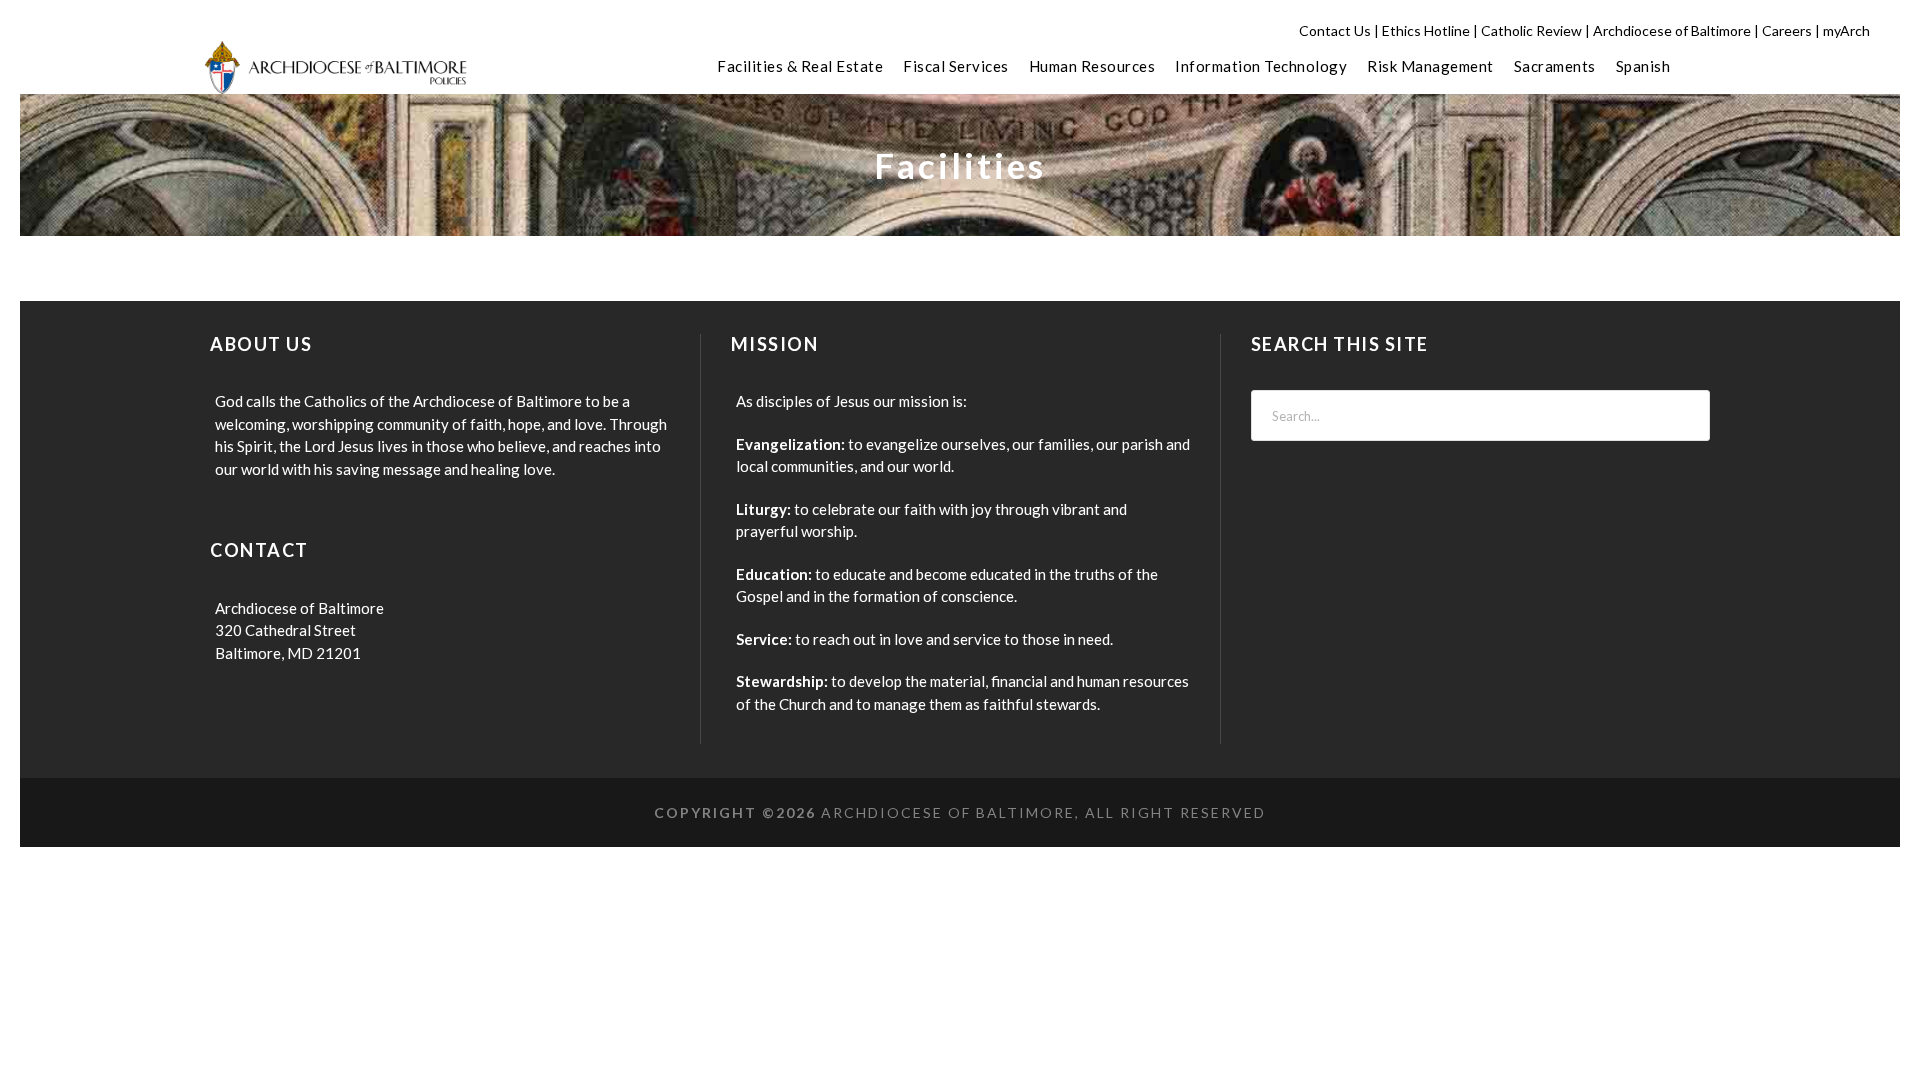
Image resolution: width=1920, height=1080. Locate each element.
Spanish (1643, 66)
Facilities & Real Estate (800, 66)
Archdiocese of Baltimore (1672, 30)
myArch (1846, 30)
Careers (1787, 30)
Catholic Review (1531, 30)
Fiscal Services (956, 66)
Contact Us (1335, 30)
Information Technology (1261, 66)
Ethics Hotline (1426, 30)
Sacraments (1555, 66)
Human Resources (1092, 66)
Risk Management (1430, 66)
